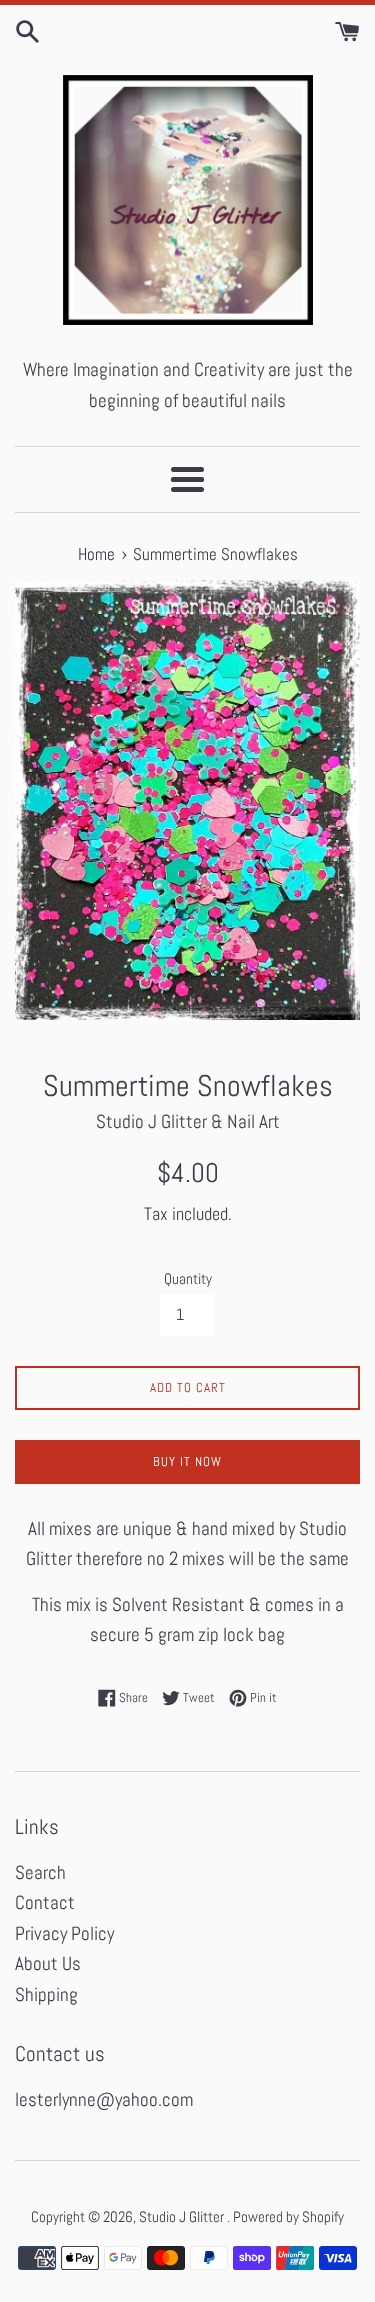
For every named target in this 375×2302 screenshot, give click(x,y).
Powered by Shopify (288, 2216)
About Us (48, 1963)
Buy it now (187, 1461)
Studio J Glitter (183, 2216)
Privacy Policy (64, 1933)
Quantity (188, 1278)
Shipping (46, 1994)
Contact (45, 1902)
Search (40, 1872)
